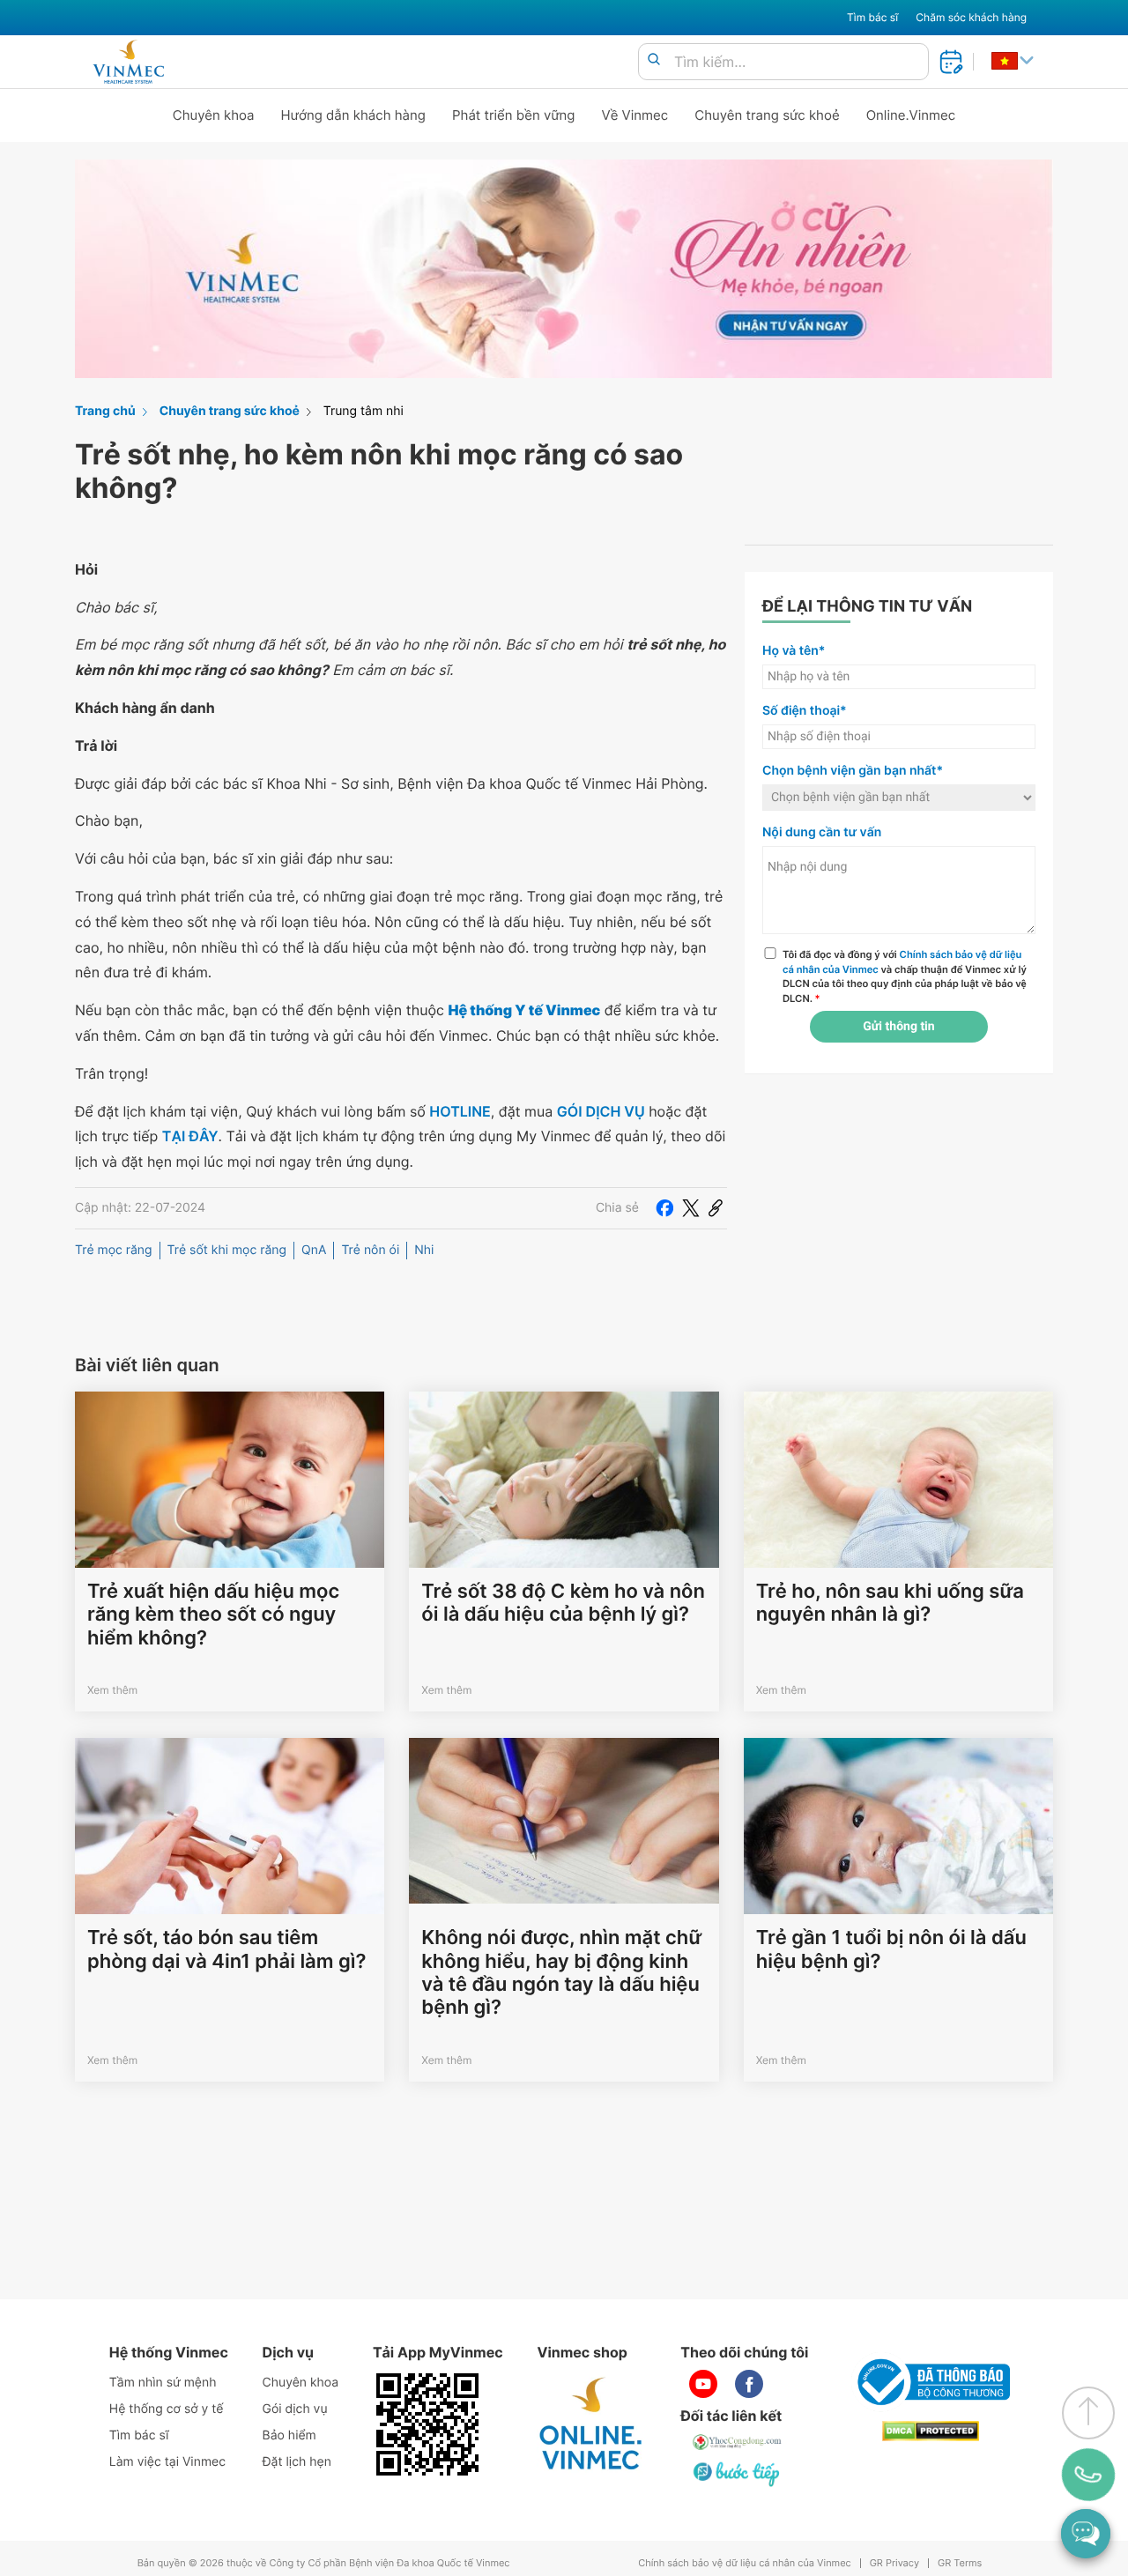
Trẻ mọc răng (114, 1250)
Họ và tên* (794, 651)
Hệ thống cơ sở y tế (167, 2409)
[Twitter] (691, 1208)
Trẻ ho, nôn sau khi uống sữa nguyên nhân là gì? (890, 1603)
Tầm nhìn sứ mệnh (163, 2383)
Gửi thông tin (898, 1027)
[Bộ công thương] (931, 2382)
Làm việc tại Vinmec (167, 2462)
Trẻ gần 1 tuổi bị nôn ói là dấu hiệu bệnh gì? (891, 1949)
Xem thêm (112, 1690)
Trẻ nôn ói (370, 1250)
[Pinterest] (716, 1208)
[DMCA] (931, 2431)
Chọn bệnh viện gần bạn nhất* (853, 771)
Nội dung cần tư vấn (822, 832)
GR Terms (960, 2563)
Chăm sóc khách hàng (971, 17)
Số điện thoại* (805, 711)
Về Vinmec (635, 115)
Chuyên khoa (214, 115)
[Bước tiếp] (738, 2474)
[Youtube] (703, 2384)
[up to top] (1088, 2413)
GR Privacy (894, 2563)
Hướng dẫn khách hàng (354, 115)
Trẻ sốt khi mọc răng (227, 1250)
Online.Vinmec (911, 115)
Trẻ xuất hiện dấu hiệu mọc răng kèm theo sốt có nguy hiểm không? (213, 1615)
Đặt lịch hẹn (297, 2462)
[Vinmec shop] (591, 2424)
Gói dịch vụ (295, 2409)
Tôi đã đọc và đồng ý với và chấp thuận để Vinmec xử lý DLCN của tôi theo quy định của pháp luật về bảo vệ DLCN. (905, 976)
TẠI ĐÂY (190, 1136)
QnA (314, 1250)
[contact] (1088, 2474)
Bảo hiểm (289, 2435)
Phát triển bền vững (514, 115)
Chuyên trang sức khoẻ (767, 115)
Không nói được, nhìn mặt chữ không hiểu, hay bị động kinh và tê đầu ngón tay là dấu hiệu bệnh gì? (561, 1973)
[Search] (654, 60)
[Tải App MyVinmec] (427, 2424)
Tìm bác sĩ (872, 17)
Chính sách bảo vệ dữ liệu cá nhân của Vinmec (745, 2563)
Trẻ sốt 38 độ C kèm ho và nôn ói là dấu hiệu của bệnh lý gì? (563, 1603)
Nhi (424, 1250)
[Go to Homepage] (128, 62)
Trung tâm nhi (364, 411)
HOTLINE (460, 1111)
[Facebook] (664, 1208)
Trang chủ (105, 411)
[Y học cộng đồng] (738, 2442)
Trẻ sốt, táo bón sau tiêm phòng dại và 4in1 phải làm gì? (226, 1949)
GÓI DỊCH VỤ (601, 1111)
